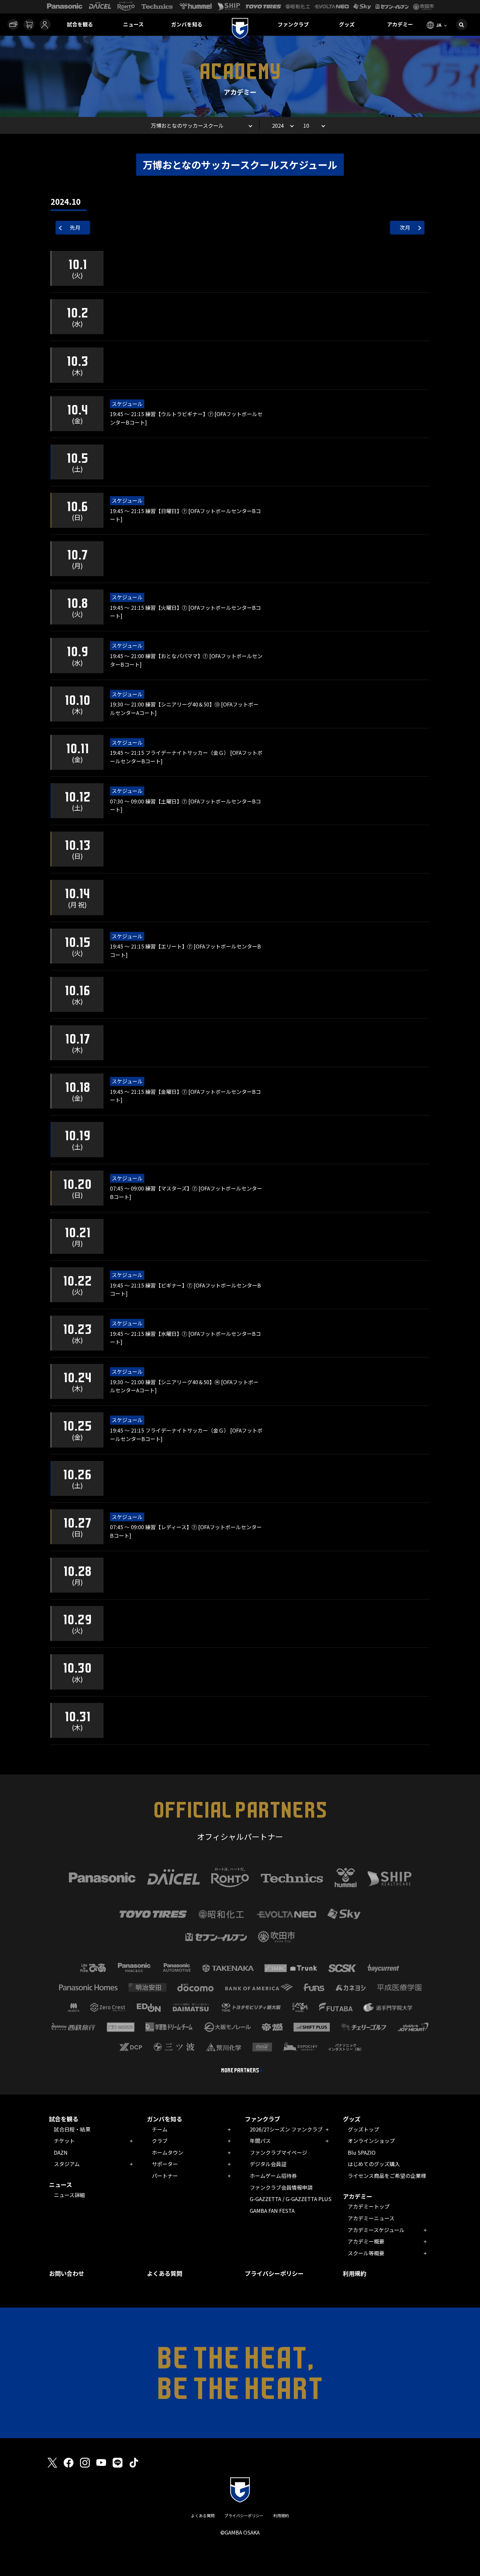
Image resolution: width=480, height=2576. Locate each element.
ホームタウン (168, 2152)
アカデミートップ (369, 2206)
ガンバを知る (187, 24)
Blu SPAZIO (362, 2152)
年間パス (260, 2141)
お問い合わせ (67, 2273)
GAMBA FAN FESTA (272, 2211)
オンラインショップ (371, 2141)
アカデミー (400, 24)
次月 (405, 227)
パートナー (165, 2176)
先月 (75, 227)
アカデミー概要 (366, 2241)
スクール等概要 (366, 2253)
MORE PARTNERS (240, 2070)
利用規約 (355, 2273)
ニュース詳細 (69, 2195)
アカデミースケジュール (376, 2230)
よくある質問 (165, 2273)
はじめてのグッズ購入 (374, 2164)
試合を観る (80, 24)
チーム (160, 2129)
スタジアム (67, 2164)
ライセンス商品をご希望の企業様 (387, 2176)
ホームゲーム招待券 (273, 2176)
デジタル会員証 (268, 2164)
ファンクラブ (293, 24)
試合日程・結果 (72, 2129)
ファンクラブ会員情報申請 (281, 2187)
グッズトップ (363, 2129)
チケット (64, 2141)
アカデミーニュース (371, 2218)
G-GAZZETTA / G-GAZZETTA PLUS (291, 2199)
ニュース (133, 24)
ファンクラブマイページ (279, 2152)
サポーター (165, 2164)
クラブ (160, 2141)
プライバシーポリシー (274, 2273)
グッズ (347, 24)
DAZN (61, 2152)
